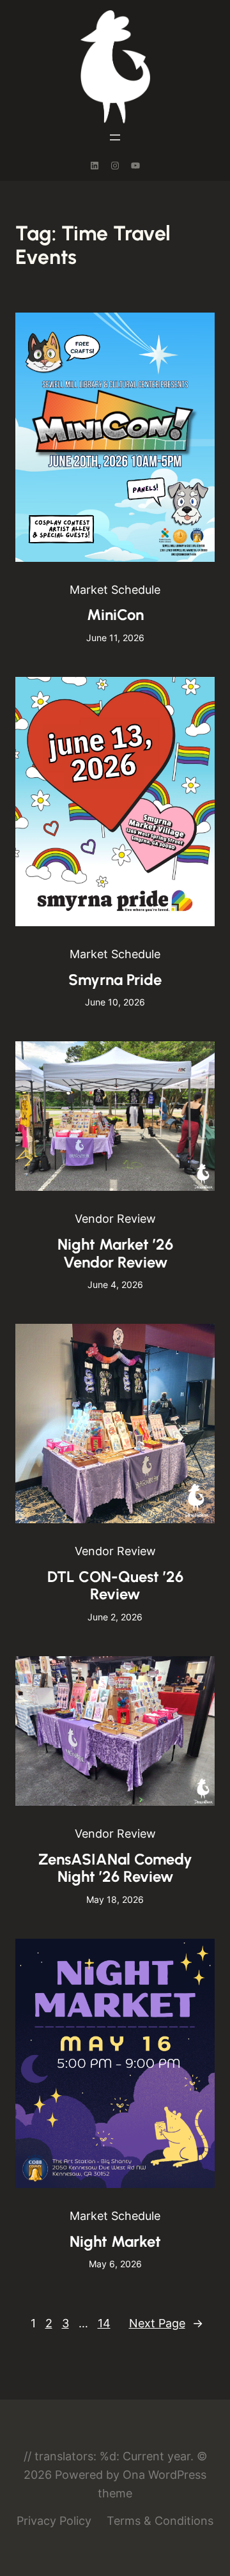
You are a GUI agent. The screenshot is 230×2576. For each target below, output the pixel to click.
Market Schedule (115, 590)
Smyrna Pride (115, 980)
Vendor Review (115, 1219)
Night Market (115, 2241)
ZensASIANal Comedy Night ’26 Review (115, 1868)
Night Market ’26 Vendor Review (115, 1253)
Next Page (166, 2323)
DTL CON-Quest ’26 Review (115, 1586)
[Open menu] (115, 137)
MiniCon (115, 615)
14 (104, 2323)
